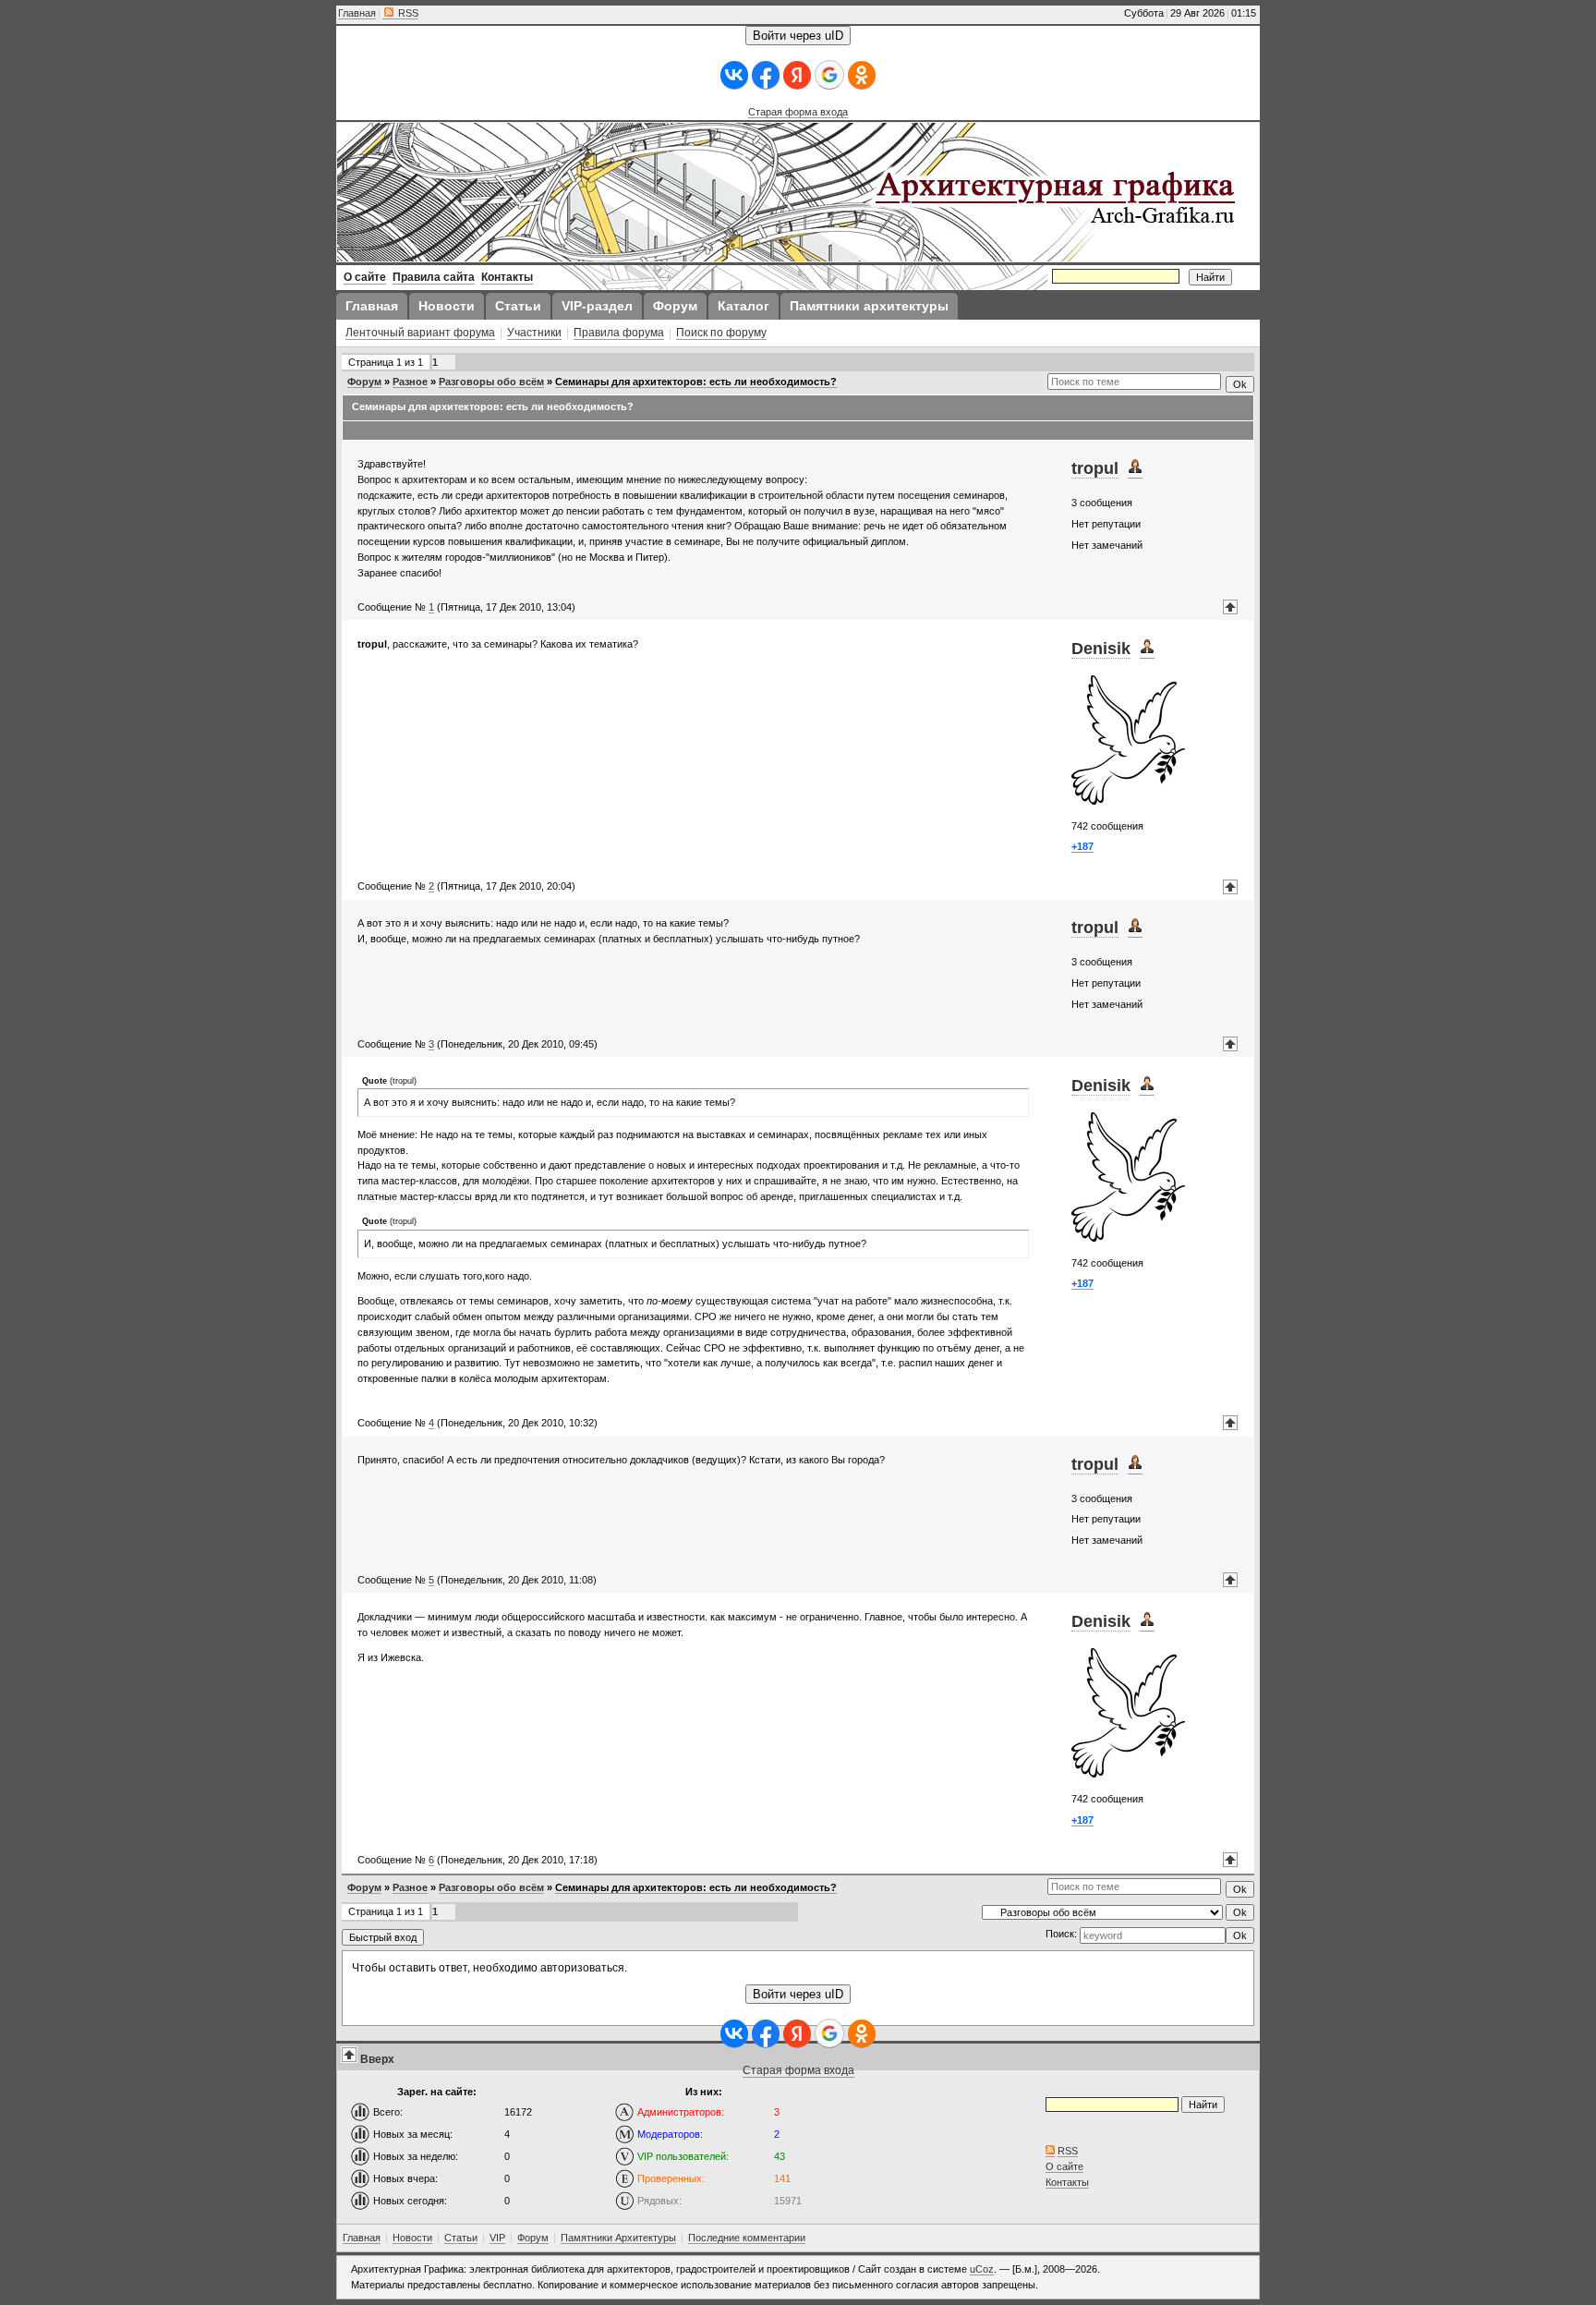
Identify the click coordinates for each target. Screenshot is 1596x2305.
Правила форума (619, 333)
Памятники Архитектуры (618, 2238)
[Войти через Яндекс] (797, 75)
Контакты (1067, 2182)
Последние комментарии (747, 2238)
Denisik (1101, 649)
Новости (412, 2238)
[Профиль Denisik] (1147, 649)
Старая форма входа (798, 112)
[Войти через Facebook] (766, 75)
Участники (534, 333)
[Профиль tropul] (1135, 469)
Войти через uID (798, 36)
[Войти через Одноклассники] (862, 75)
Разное (410, 382)
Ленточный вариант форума (420, 333)
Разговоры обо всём (491, 382)
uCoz (982, 2269)
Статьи (461, 2238)
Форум (364, 382)
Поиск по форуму (721, 333)
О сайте (1064, 2166)
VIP (497, 2238)
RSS (407, 13)
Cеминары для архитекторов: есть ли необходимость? (696, 382)
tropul (1095, 468)
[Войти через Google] (829, 75)
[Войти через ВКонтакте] (734, 75)
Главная (357, 13)
